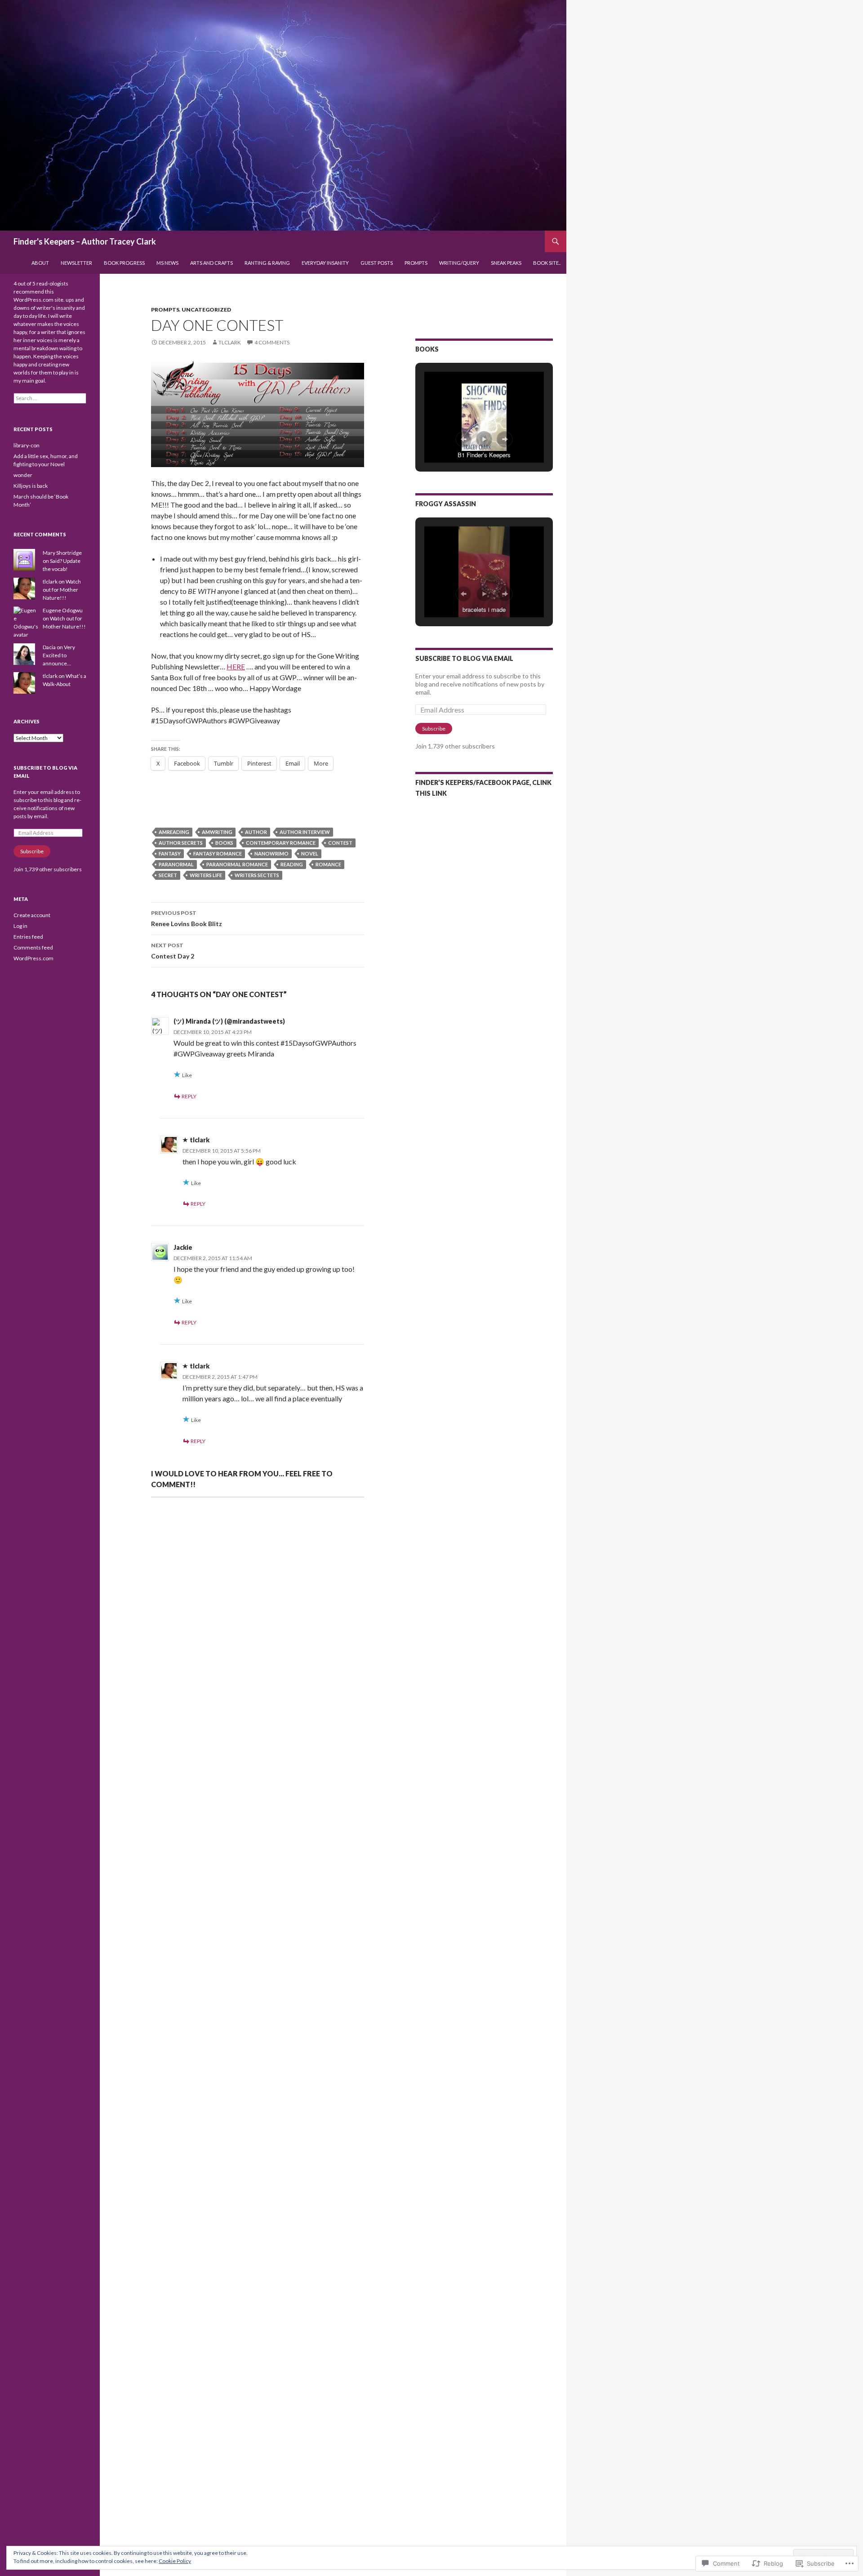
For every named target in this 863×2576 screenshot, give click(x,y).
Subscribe (434, 729)
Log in (20, 926)
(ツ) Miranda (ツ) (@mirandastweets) (229, 1021)
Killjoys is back (31, 486)
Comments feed (33, 947)
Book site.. (547, 263)
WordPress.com (33, 958)
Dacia (49, 647)
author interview (305, 832)
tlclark (230, 342)
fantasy (170, 853)
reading (292, 864)
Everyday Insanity (325, 263)
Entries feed (28, 937)
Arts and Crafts (211, 263)
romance (328, 864)
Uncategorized (206, 310)
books (224, 843)
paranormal (176, 864)
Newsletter (76, 263)
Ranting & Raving (267, 263)
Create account (32, 915)
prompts (165, 310)
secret (168, 875)
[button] (463, 439)
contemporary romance (281, 843)
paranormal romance (237, 864)
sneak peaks (506, 263)
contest (340, 843)
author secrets (181, 843)
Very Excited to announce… (59, 655)
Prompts (416, 263)
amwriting (217, 832)
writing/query (459, 263)
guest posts (377, 263)
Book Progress (124, 263)
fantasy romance (218, 853)
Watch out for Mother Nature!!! (62, 590)
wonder (23, 475)
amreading (174, 832)
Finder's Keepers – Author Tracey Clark (85, 241)
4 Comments (272, 342)
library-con (27, 445)
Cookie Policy (175, 2561)
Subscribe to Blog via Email (464, 658)
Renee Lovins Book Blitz (187, 918)
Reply (189, 1096)
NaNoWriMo (271, 853)
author (256, 832)
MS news (167, 263)
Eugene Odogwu (63, 610)
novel (310, 853)
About (40, 263)
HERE (236, 666)
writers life (206, 875)
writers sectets (257, 875)
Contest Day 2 (173, 951)
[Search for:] (50, 398)
